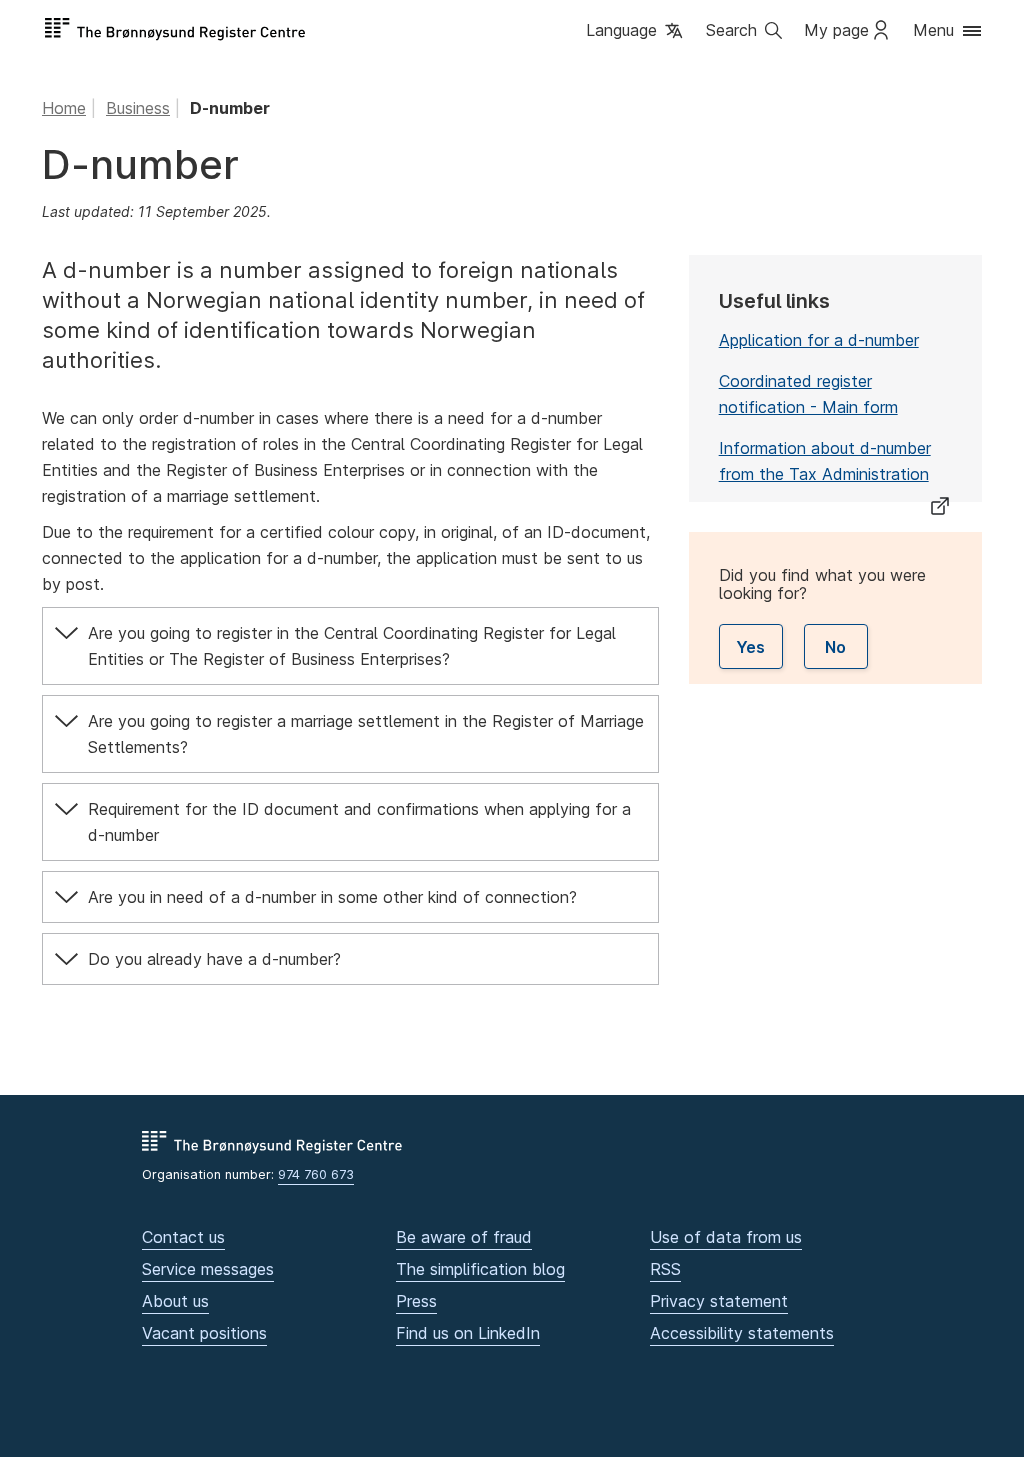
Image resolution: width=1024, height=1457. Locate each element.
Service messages (208, 1269)
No (835, 647)
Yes (750, 647)
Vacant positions (204, 1333)
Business (138, 108)
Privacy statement (719, 1301)
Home (64, 108)
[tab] (350, 646)
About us (175, 1301)
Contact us (183, 1237)
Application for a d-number (819, 340)
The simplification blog (480, 1269)
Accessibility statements (742, 1333)
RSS (665, 1269)
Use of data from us (726, 1237)
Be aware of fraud (464, 1237)
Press (416, 1301)
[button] (636, 31)
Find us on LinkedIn (468, 1333)
